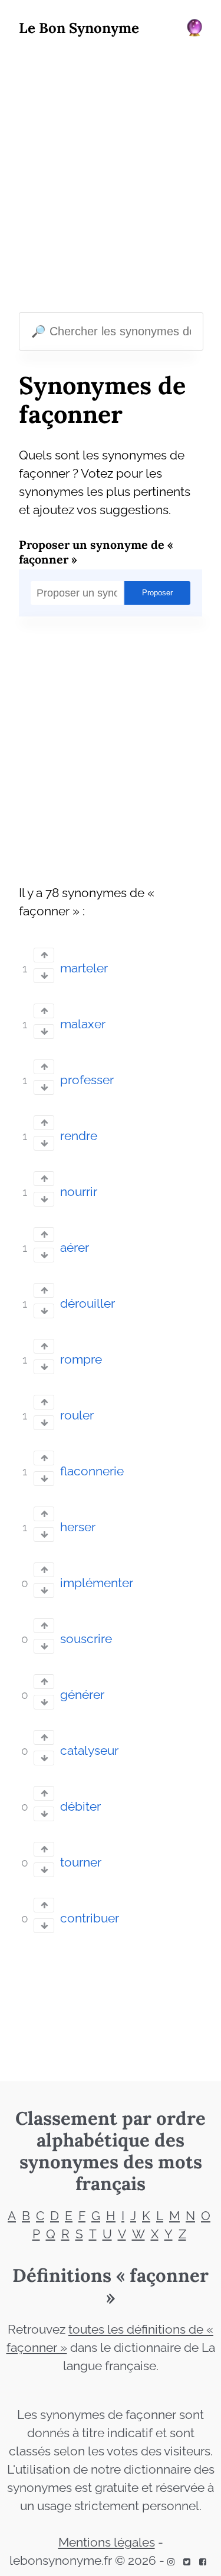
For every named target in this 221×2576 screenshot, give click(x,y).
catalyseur (89, 1751)
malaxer (83, 1024)
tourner (81, 1862)
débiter (80, 1807)
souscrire (86, 1639)
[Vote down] (44, 976)
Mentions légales (107, 2542)
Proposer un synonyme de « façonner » (96, 552)
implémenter (97, 1583)
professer (87, 1080)
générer (82, 1695)
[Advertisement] (111, 177)
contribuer (90, 1918)
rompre (81, 1359)
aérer (75, 1248)
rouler (77, 1415)
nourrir (79, 1192)
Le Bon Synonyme (79, 28)
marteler (84, 968)
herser (78, 1527)
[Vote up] (44, 955)
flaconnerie (92, 1471)
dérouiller (88, 1304)
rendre (79, 1136)
